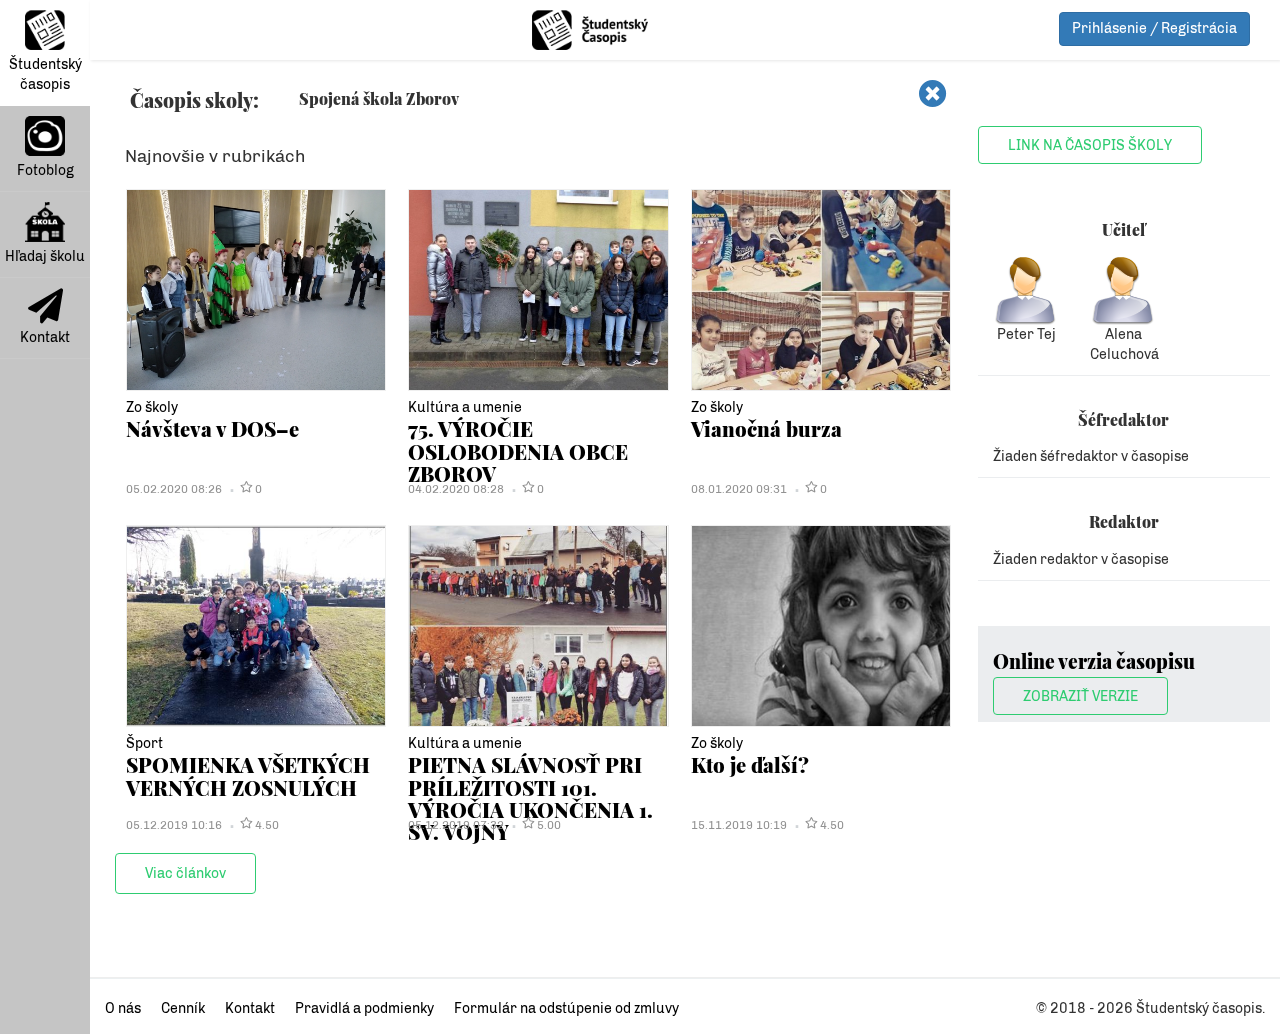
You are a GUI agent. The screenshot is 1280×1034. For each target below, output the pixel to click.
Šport (144, 743)
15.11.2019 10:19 (739, 825)
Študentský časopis (45, 74)
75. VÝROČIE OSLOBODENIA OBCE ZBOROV (518, 451)
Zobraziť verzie (1080, 696)
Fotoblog (45, 170)
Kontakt (45, 337)
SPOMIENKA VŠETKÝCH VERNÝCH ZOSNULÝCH (248, 775)
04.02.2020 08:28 (456, 489)
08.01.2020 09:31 (739, 489)
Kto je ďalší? (750, 764)
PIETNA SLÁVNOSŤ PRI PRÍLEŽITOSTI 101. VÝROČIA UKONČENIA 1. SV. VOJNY (530, 798)
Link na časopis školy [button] (1090, 145)
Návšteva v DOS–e (212, 428)
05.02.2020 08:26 (174, 489)
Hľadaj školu (45, 256)
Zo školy (152, 407)
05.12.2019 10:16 (174, 825)
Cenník (183, 1008)
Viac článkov (185, 873)
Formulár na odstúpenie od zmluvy (566, 1008)
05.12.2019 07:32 (456, 825)
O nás (123, 1008)
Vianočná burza (766, 428)
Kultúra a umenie (465, 407)
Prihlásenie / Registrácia (1154, 28)
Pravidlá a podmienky (364, 1008)
